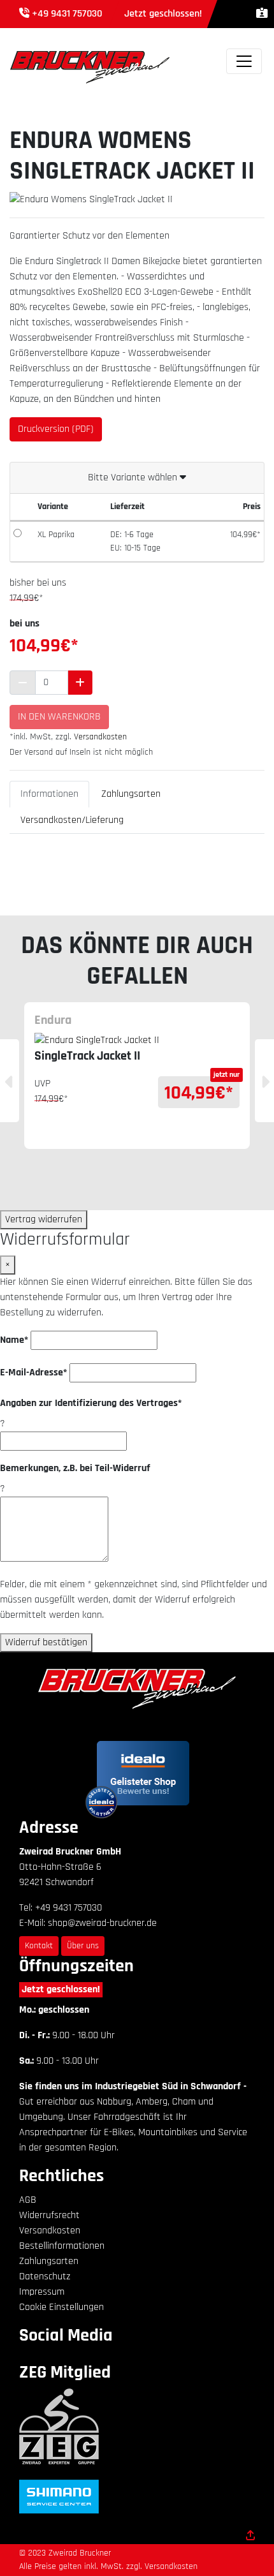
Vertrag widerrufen (44, 1219)
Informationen (49, 794)
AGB (28, 2200)
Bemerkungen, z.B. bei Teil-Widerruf (75, 1468)
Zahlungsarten (131, 794)
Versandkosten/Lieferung (72, 820)
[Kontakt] (262, 14)
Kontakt (39, 1946)
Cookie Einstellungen (61, 2307)
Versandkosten (100, 737)
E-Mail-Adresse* (33, 1373)
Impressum (42, 2292)
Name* (14, 1340)
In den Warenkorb (59, 717)
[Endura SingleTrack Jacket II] (137, 1040)
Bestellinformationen (62, 2246)
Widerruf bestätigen (46, 1642)
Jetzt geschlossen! (61, 1989)
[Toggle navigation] (244, 61)
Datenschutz (45, 2276)
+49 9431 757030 (67, 14)
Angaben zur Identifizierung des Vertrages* (91, 1403)
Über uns (83, 1946)
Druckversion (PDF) (56, 429)
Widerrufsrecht (49, 2215)
